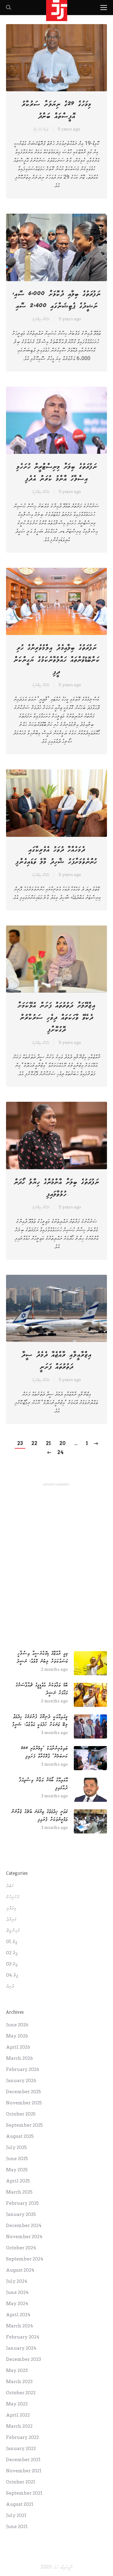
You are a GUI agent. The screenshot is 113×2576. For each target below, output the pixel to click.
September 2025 (24, 2125)
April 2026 (18, 2047)
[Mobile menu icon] (104, 8)
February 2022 (22, 2437)
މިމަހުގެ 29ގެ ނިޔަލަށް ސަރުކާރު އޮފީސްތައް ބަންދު (56, 110)
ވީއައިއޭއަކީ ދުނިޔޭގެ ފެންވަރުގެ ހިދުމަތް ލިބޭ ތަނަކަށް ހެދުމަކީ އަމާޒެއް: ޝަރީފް (40, 1721)
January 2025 (21, 2214)
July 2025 (16, 2147)
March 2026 (19, 2058)
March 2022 (19, 2426)
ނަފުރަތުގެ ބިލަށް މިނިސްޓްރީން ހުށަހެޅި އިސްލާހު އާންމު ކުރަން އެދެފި (57, 473)
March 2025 (19, 2192)
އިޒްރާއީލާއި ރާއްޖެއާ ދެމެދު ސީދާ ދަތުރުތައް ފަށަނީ (56, 1361)
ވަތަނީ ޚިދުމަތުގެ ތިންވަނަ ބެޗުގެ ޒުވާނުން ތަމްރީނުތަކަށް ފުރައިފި (40, 1816)
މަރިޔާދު (11, 1919)
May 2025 (17, 2170)
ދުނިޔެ (10, 1986)
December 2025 (24, 2092)
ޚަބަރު (10, 1886)
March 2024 (20, 2326)
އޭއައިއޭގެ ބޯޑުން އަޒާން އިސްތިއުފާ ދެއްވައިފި (43, 1784)
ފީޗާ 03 (12, 1964)
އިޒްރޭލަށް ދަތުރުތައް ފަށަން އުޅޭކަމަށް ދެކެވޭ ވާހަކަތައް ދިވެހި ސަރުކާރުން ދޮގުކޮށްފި (56, 1018)
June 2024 (17, 2292)
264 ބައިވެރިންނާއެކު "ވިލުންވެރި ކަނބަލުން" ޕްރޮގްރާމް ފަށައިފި (44, 1752)
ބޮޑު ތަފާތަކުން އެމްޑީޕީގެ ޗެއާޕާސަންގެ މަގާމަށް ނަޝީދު (42, 1689)
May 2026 (17, 2036)
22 (34, 1443)
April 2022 (18, 2415)
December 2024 (24, 2226)
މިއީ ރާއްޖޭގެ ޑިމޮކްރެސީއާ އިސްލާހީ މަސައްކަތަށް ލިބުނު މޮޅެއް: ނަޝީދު (42, 1657)
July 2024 (17, 2281)
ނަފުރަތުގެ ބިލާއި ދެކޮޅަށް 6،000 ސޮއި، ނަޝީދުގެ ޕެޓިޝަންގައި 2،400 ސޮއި (56, 300)
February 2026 (23, 2069)
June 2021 (17, 2527)
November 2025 (24, 2103)
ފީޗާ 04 (12, 1975)
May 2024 (17, 2304)
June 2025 (17, 2159)
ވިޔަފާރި (11, 1908)
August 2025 (20, 2136)
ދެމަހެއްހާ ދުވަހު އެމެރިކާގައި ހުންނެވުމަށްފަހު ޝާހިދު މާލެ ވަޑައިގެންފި (56, 856)
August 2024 (20, 2270)
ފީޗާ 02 (12, 1953)
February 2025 (22, 2203)
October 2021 (21, 2482)
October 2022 (21, 2393)
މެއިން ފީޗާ (13, 1930)
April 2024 (18, 2315)
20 (63, 1443)
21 (48, 1443)
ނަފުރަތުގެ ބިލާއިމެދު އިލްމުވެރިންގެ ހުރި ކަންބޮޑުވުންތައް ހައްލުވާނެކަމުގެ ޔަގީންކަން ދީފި (57, 660)
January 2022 (21, 2449)
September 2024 (25, 2259)
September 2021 (24, 2493)
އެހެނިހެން (13, 1897)
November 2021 (24, 2471)
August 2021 (20, 2504)
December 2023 (24, 2359)
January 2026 (21, 2081)
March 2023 (19, 2382)
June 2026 (17, 2025)
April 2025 (18, 2181)
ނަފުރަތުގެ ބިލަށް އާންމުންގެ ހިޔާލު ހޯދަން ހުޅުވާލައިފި (56, 1188)
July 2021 (16, 2515)
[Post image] (90, 1663)
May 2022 (17, 2404)
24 (60, 1452)
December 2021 (23, 2460)
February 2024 (23, 2337)
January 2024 (21, 2348)
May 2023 (17, 2370)
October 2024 (21, 2248)
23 (20, 1443)
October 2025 (21, 2114)
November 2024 (24, 2237)
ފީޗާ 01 (12, 1942)
